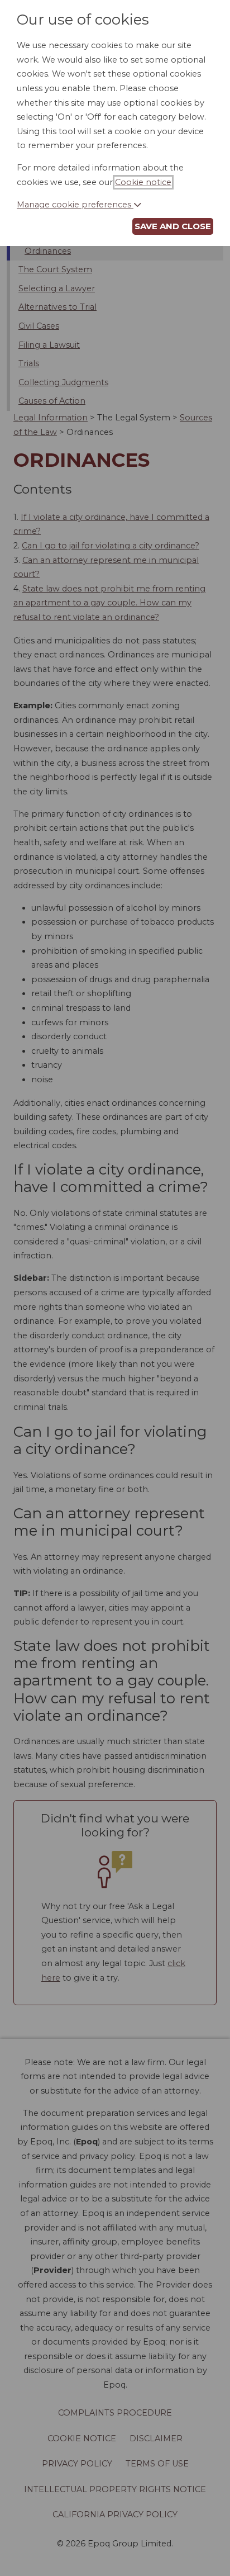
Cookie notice (143, 182)
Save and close (173, 226)
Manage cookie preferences (75, 205)
